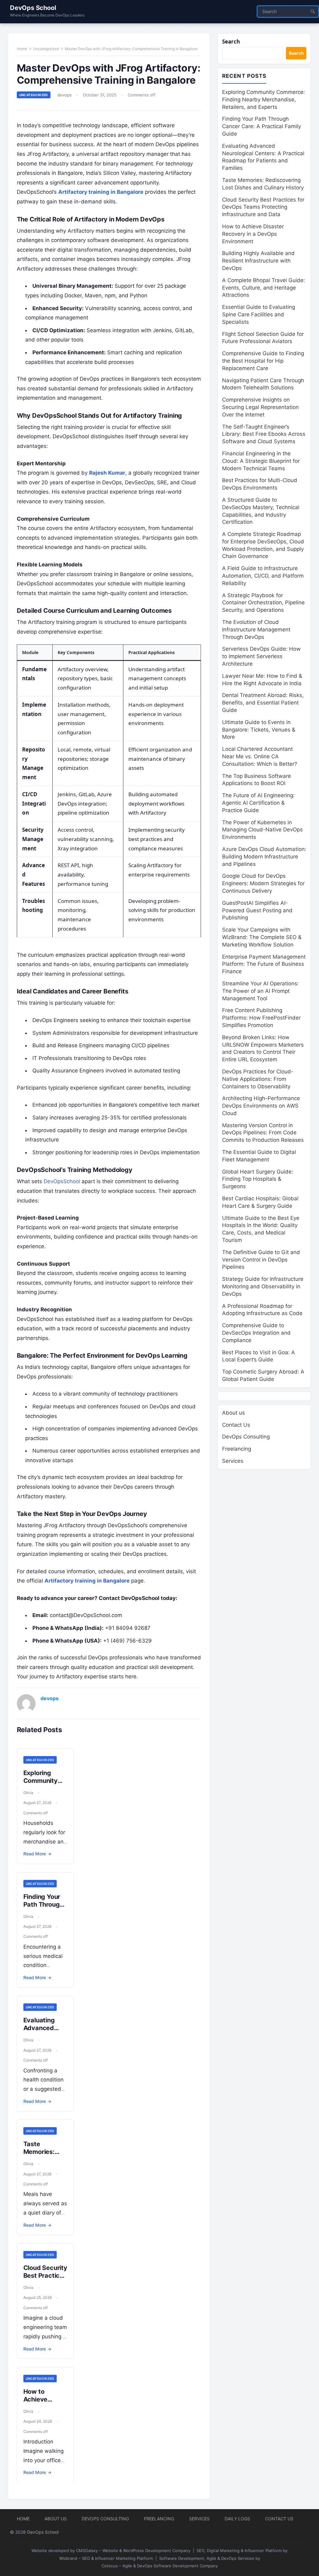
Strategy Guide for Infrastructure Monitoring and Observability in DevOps (263, 1286)
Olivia (28, 1793)
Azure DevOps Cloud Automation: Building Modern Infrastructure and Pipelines (264, 857)
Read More (37, 1854)
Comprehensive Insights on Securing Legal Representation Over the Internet (260, 407)
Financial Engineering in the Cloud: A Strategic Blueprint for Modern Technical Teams (261, 461)
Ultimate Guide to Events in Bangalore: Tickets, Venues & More (259, 730)
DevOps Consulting (246, 1437)
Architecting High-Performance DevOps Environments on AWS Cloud (261, 1106)
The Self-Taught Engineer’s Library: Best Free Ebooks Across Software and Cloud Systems (264, 434)
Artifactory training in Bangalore (101, 192)
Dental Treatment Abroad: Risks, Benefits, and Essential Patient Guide (263, 703)
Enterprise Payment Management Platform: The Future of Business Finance (264, 964)
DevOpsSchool (63, 1181)
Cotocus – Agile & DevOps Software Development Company (160, 2566)
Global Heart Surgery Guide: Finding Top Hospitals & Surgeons (258, 1179)
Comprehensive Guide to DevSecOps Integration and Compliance (256, 1333)
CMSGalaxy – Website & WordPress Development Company (133, 2550)
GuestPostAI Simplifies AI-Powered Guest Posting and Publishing (257, 910)
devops (64, 95)
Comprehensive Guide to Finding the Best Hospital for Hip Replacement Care (263, 361)
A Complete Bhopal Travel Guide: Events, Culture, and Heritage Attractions (264, 288)
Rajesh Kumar (107, 473)
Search (231, 42)
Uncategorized (46, 49)
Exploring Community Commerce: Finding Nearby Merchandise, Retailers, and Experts (264, 100)
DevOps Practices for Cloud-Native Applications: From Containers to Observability (258, 1079)
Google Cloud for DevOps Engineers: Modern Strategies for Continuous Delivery (263, 883)
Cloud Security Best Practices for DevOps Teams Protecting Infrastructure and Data (263, 207)
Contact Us (236, 1425)
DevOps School (33, 8)
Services (233, 1461)
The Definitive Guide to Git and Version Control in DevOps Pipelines (261, 1260)
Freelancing (237, 1449)
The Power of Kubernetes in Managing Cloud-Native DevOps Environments (262, 830)
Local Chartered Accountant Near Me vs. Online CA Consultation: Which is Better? (260, 756)
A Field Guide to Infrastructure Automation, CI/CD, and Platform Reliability (263, 576)
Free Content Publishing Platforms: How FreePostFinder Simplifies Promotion (261, 1018)
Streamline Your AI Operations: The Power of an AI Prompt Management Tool (260, 991)
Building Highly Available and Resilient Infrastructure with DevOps (258, 261)
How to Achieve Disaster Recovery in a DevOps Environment (253, 234)
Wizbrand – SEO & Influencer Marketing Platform (106, 2558)
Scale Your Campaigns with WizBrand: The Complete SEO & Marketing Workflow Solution (262, 937)
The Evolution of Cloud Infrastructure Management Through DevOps (256, 630)
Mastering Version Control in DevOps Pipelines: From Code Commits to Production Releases (263, 1133)
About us (233, 1413)
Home (22, 49)
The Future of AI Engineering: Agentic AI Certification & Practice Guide (258, 803)
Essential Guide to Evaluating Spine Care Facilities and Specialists (259, 314)
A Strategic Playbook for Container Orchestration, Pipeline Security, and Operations (263, 603)
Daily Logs (237, 2519)
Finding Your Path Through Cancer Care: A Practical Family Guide (262, 126)
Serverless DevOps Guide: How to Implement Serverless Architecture (261, 656)
